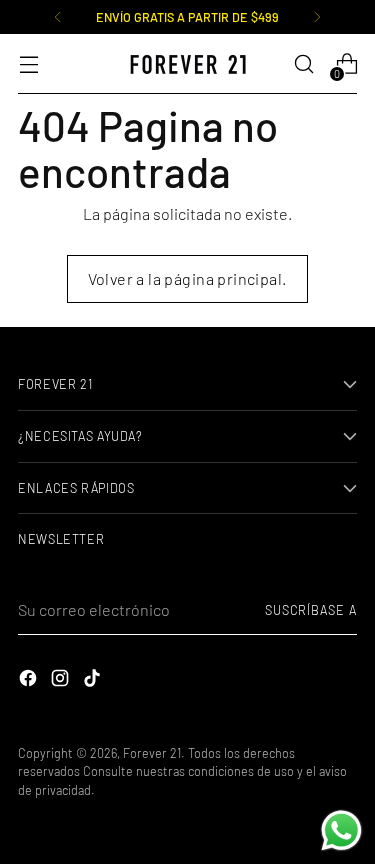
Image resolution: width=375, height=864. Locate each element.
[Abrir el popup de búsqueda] (303, 64)
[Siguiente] (317, 17)
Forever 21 (152, 753)
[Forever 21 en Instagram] (62, 681)
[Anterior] (58, 17)
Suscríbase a (311, 610)
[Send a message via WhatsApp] (341, 830)
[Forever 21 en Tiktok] (94, 681)
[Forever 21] (188, 64)
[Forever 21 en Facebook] (30, 681)
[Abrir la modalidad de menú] (28, 64)
